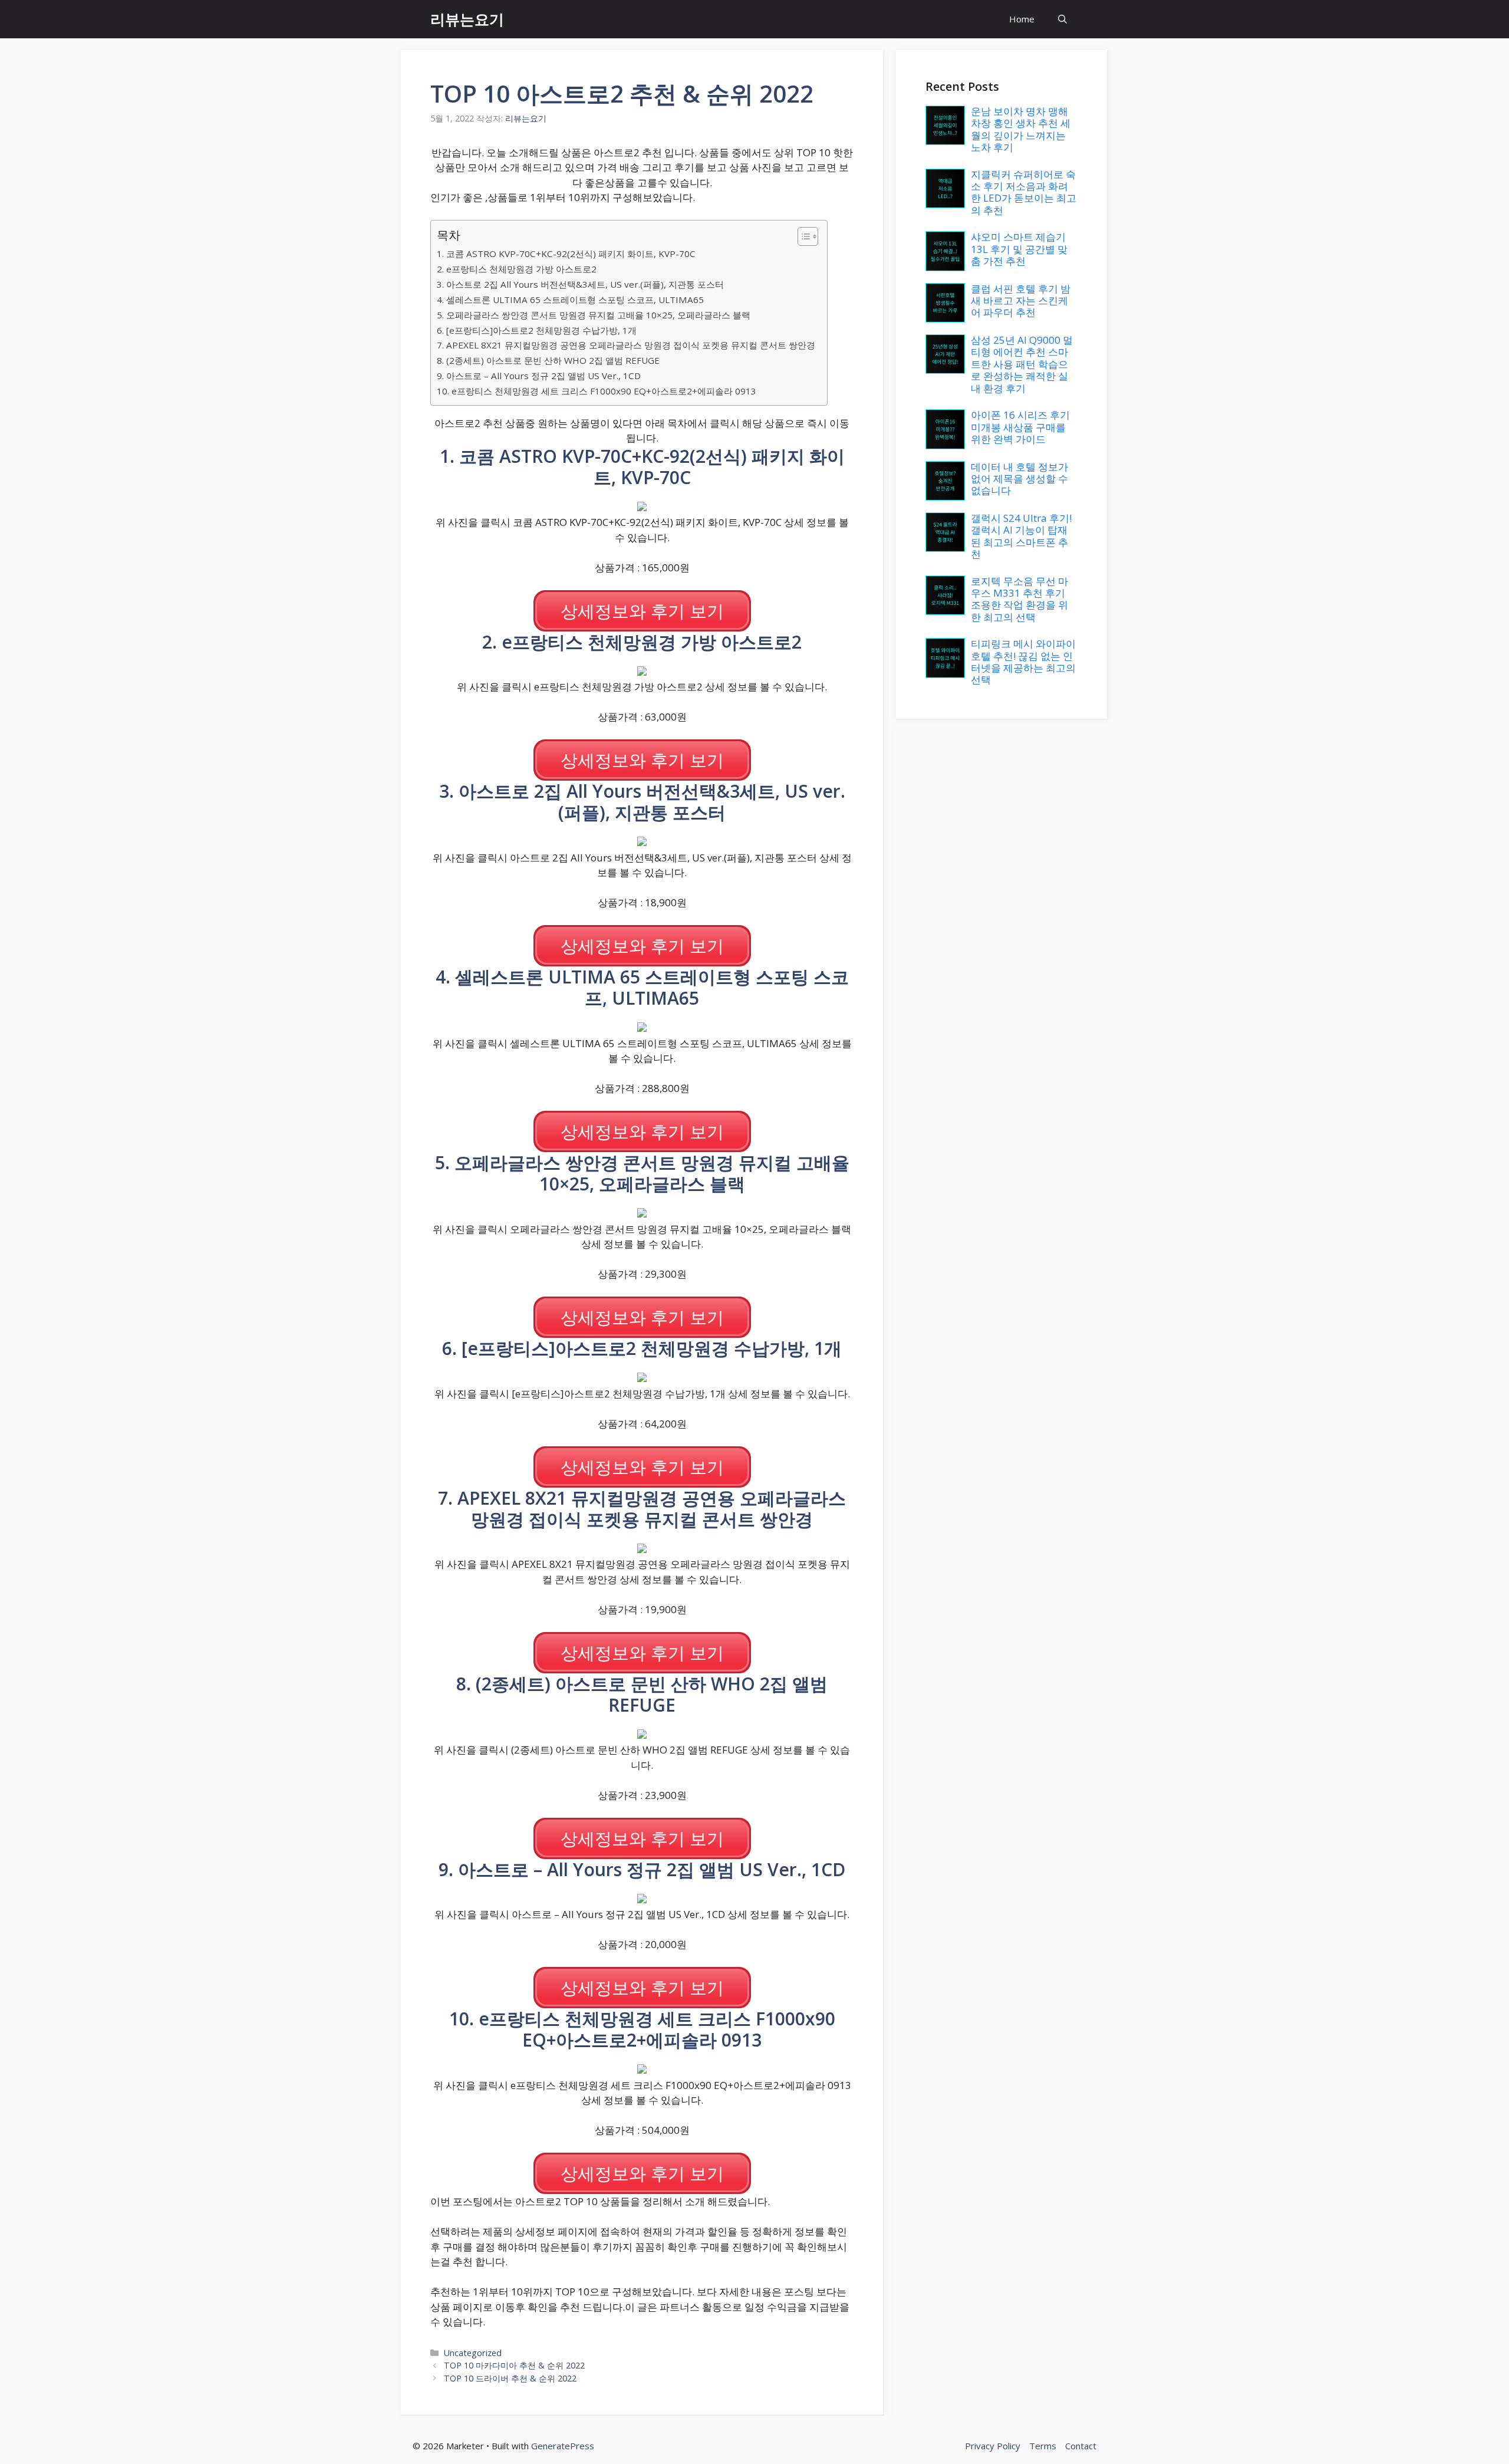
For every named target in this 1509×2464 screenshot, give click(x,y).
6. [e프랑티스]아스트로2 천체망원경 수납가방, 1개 (537, 330)
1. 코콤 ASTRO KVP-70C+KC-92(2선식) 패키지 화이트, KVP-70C (566, 254)
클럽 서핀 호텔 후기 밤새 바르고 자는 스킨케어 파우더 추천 (1021, 301)
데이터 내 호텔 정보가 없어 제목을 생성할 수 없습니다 (1019, 479)
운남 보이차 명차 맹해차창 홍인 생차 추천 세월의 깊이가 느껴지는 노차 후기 (1021, 129)
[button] (1062, 19)
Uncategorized (473, 2353)
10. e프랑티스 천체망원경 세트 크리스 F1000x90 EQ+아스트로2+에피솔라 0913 (597, 391)
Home (1022, 19)
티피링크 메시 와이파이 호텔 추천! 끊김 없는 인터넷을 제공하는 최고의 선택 (1023, 662)
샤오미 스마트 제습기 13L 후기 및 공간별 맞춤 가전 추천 (1019, 249)
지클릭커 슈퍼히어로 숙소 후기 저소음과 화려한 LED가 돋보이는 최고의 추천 (1024, 192)
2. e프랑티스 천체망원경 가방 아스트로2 (517, 269)
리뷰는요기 (467, 19)
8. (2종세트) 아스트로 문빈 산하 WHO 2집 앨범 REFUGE (548, 360)
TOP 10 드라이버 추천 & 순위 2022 (510, 2378)
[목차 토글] (802, 236)
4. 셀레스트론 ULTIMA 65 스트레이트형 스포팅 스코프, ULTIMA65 (570, 300)
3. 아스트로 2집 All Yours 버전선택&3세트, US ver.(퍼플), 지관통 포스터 (580, 284)
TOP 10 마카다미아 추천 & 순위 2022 (514, 2365)
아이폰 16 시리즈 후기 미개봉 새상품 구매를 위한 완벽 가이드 (1020, 427)
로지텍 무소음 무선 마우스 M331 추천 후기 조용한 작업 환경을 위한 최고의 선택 (1019, 599)
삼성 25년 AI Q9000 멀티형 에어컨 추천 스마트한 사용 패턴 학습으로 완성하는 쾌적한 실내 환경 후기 (1022, 364)
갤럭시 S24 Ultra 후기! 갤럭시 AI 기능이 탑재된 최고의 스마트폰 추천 (1021, 536)
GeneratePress (563, 2446)
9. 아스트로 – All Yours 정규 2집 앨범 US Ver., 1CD (539, 376)
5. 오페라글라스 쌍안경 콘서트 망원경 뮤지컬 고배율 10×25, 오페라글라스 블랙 (594, 315)
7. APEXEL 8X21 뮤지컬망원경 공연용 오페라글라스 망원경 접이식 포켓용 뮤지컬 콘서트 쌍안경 (626, 345)
